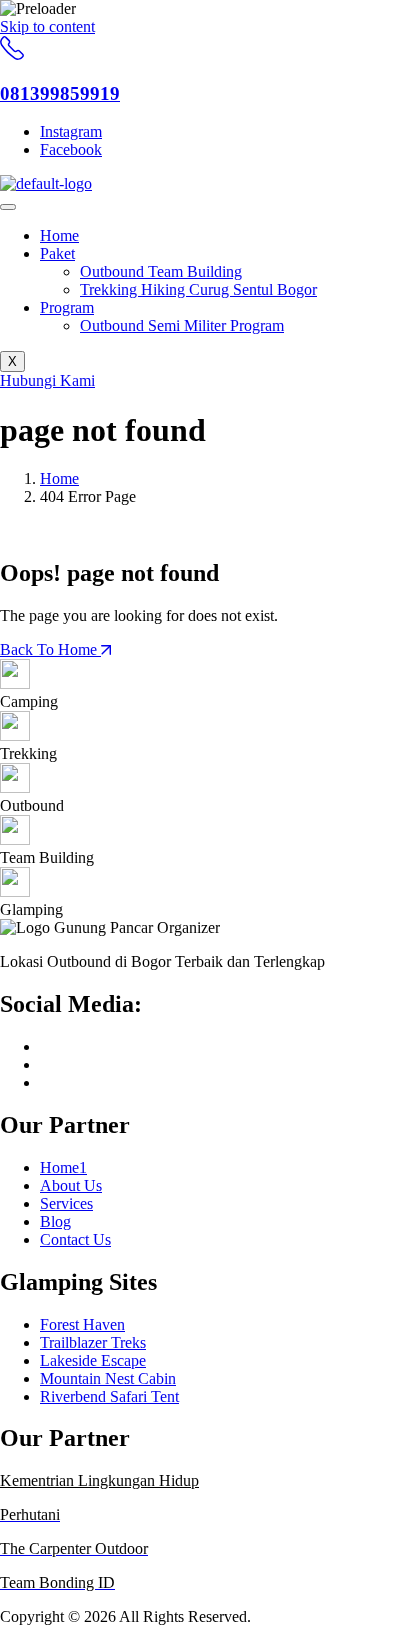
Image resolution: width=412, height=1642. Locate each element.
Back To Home (50, 649)
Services (66, 1203)
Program (67, 307)
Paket (57, 253)
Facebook (71, 149)
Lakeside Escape (93, 1360)
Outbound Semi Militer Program (182, 325)
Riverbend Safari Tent (109, 1396)
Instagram (71, 131)
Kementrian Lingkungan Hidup (99, 1480)
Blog (55, 1221)
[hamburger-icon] (8, 207)
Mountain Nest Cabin (108, 1378)
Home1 (63, 1167)
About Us (71, 1185)
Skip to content (47, 26)
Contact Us (75, 1239)
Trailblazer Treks (93, 1342)
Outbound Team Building (161, 271)
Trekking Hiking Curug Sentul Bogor (198, 289)
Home (59, 235)
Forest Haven (82, 1324)
